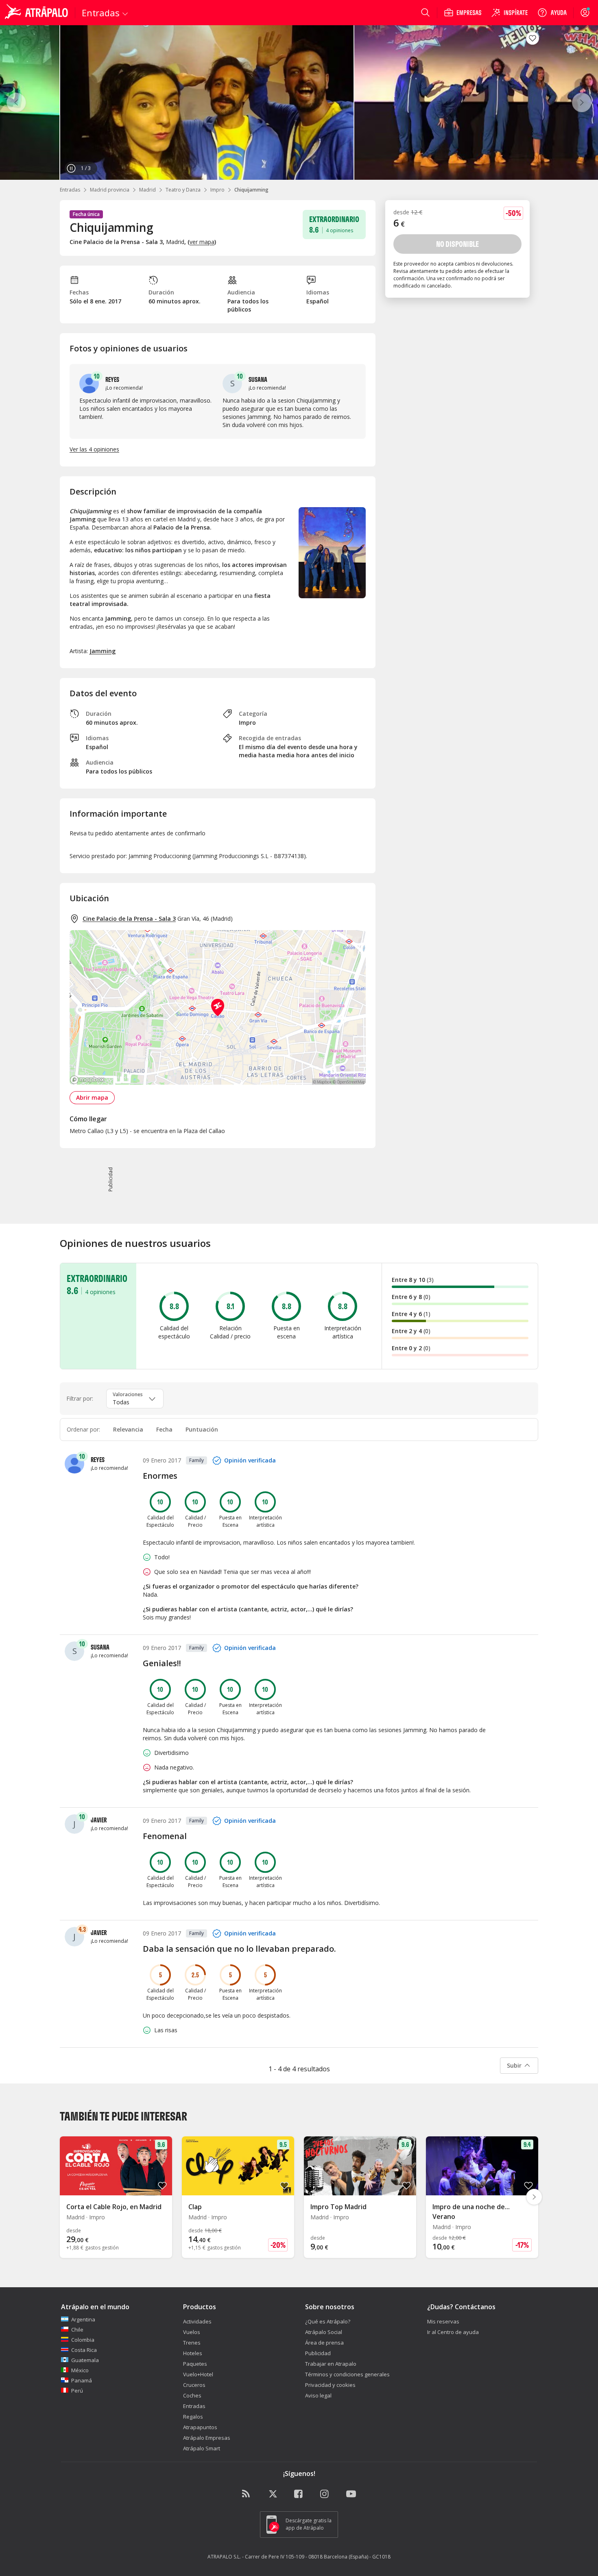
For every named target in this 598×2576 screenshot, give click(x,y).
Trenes (192, 2343)
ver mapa (202, 242)
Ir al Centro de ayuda (453, 2332)
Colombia (83, 2340)
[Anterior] (16, 102)
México (80, 2370)
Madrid (147, 190)
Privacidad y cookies (330, 2385)
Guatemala (85, 2360)
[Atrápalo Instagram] (325, 2494)
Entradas (70, 190)
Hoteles (193, 2353)
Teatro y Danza (183, 190)
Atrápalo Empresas (207, 2438)
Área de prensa (324, 2343)
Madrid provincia (110, 190)
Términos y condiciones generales (347, 2374)
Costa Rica (84, 2350)
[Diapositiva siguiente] (534, 2197)
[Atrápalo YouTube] (351, 2494)
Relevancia (128, 1429)
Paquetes (195, 2364)
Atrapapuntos (200, 2427)
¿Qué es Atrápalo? (328, 2321)
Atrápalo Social (324, 2332)
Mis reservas (443, 2321)
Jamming (103, 651)
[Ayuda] (552, 13)
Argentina (83, 2319)
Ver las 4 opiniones (94, 449)
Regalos (193, 2417)
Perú (77, 2391)
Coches (192, 2395)
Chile (77, 2330)
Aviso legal (318, 2395)
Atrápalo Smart (202, 2448)
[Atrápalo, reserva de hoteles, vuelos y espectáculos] (37, 13)
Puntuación (202, 1429)
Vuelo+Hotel (198, 2374)
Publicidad (318, 2353)
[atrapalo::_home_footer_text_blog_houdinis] (247, 2494)
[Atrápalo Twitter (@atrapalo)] (273, 2494)
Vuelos (192, 2332)
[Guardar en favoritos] (533, 38)
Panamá (82, 2380)
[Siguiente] (582, 102)
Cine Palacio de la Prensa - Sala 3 (129, 919)
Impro (217, 190)
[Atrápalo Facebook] (299, 2494)
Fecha (164, 1429)
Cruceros (194, 2385)
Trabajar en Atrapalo (331, 2364)
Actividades (197, 2321)
